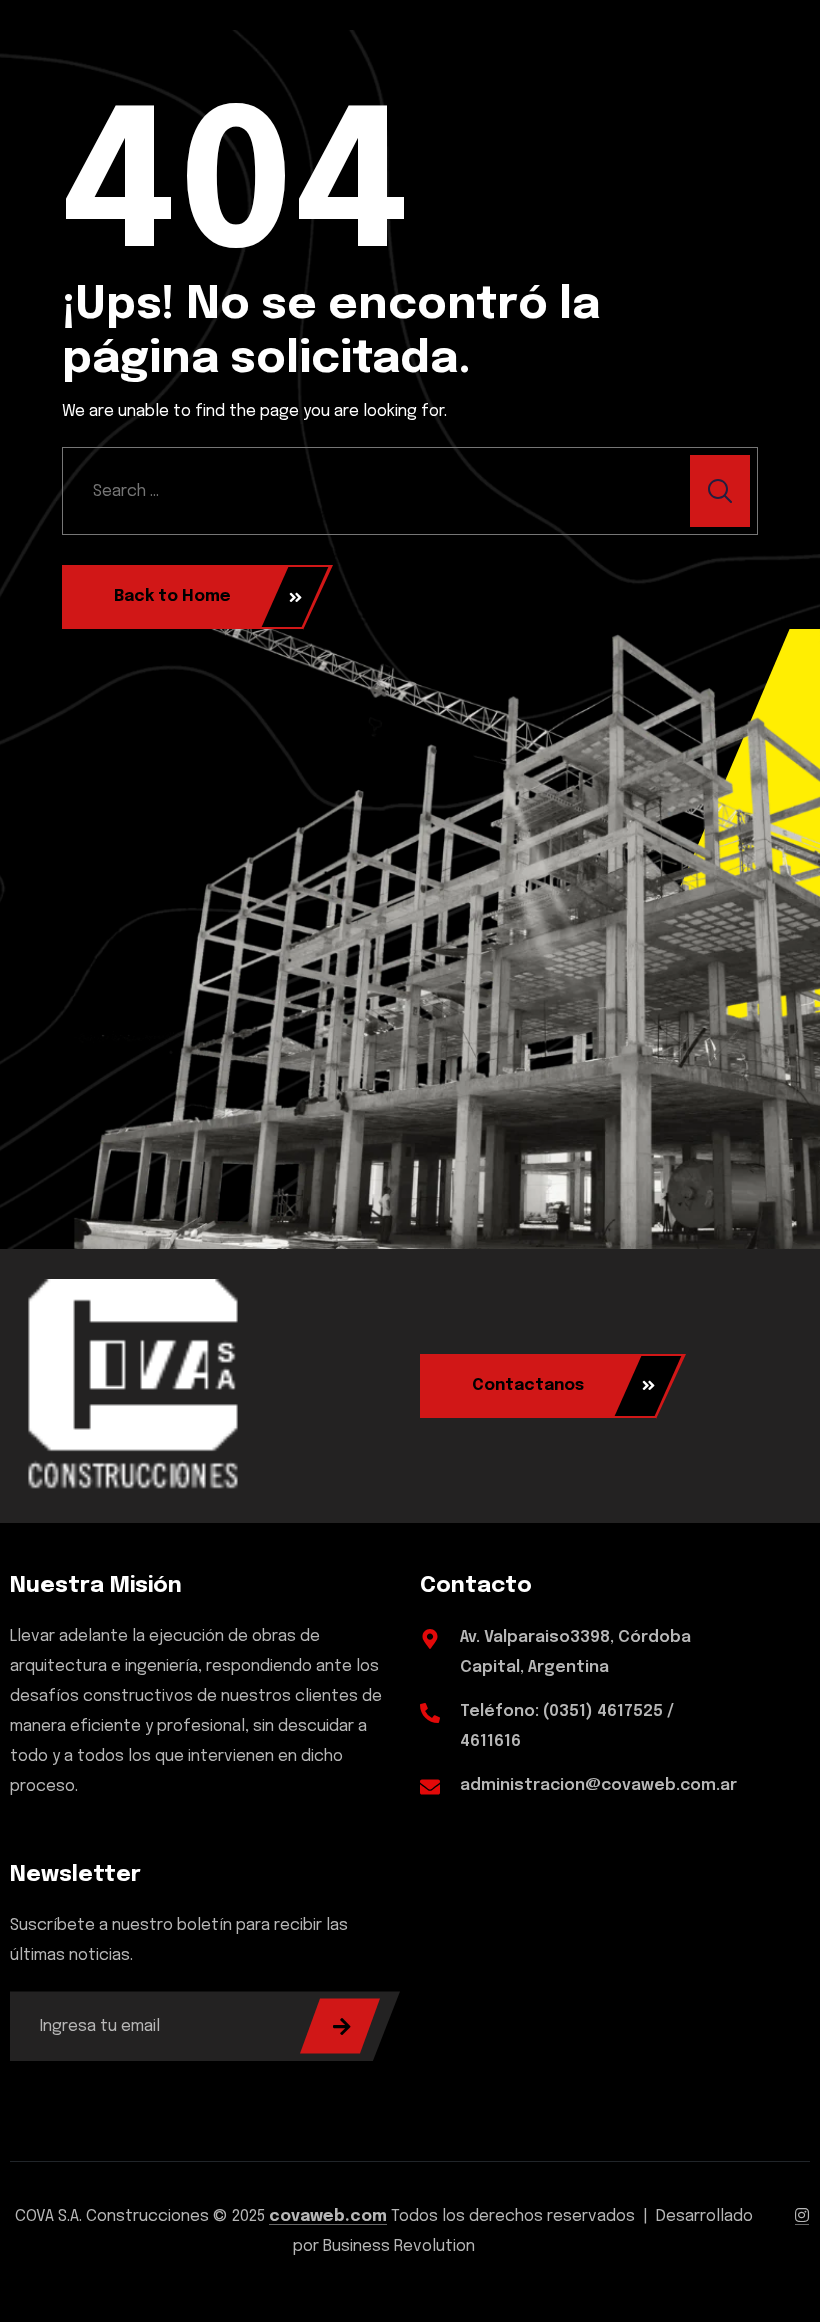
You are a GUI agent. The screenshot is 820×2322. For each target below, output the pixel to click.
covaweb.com (328, 2216)
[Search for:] (410, 491)
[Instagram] (802, 2216)
